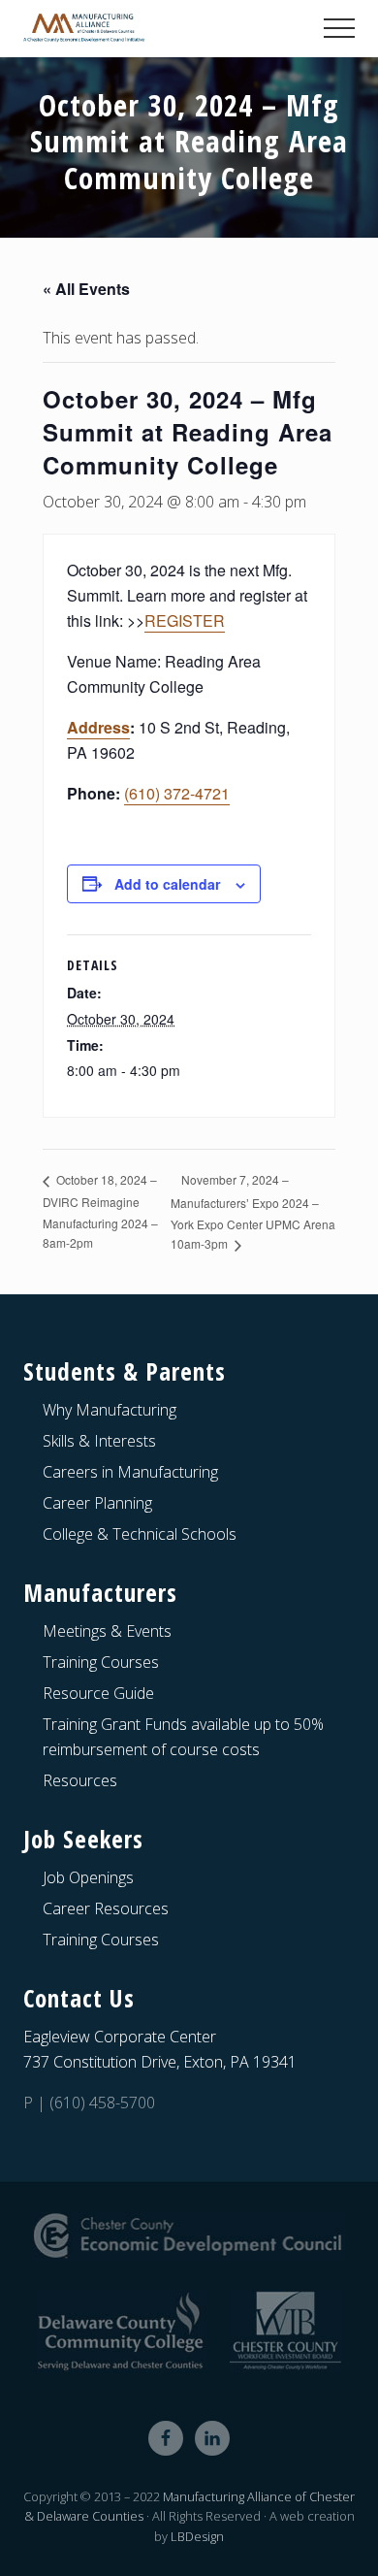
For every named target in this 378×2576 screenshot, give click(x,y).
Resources (80, 1780)
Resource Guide (98, 1693)
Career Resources (106, 1908)
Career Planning (97, 1503)
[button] (339, 28)
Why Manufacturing (110, 1410)
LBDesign (197, 2536)
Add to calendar (167, 884)
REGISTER (185, 620)
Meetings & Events (107, 1631)
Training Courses (101, 1662)
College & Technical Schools (140, 1534)
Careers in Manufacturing (130, 1472)
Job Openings (88, 1877)
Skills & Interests (99, 1441)
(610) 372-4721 (177, 793)
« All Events (86, 289)
